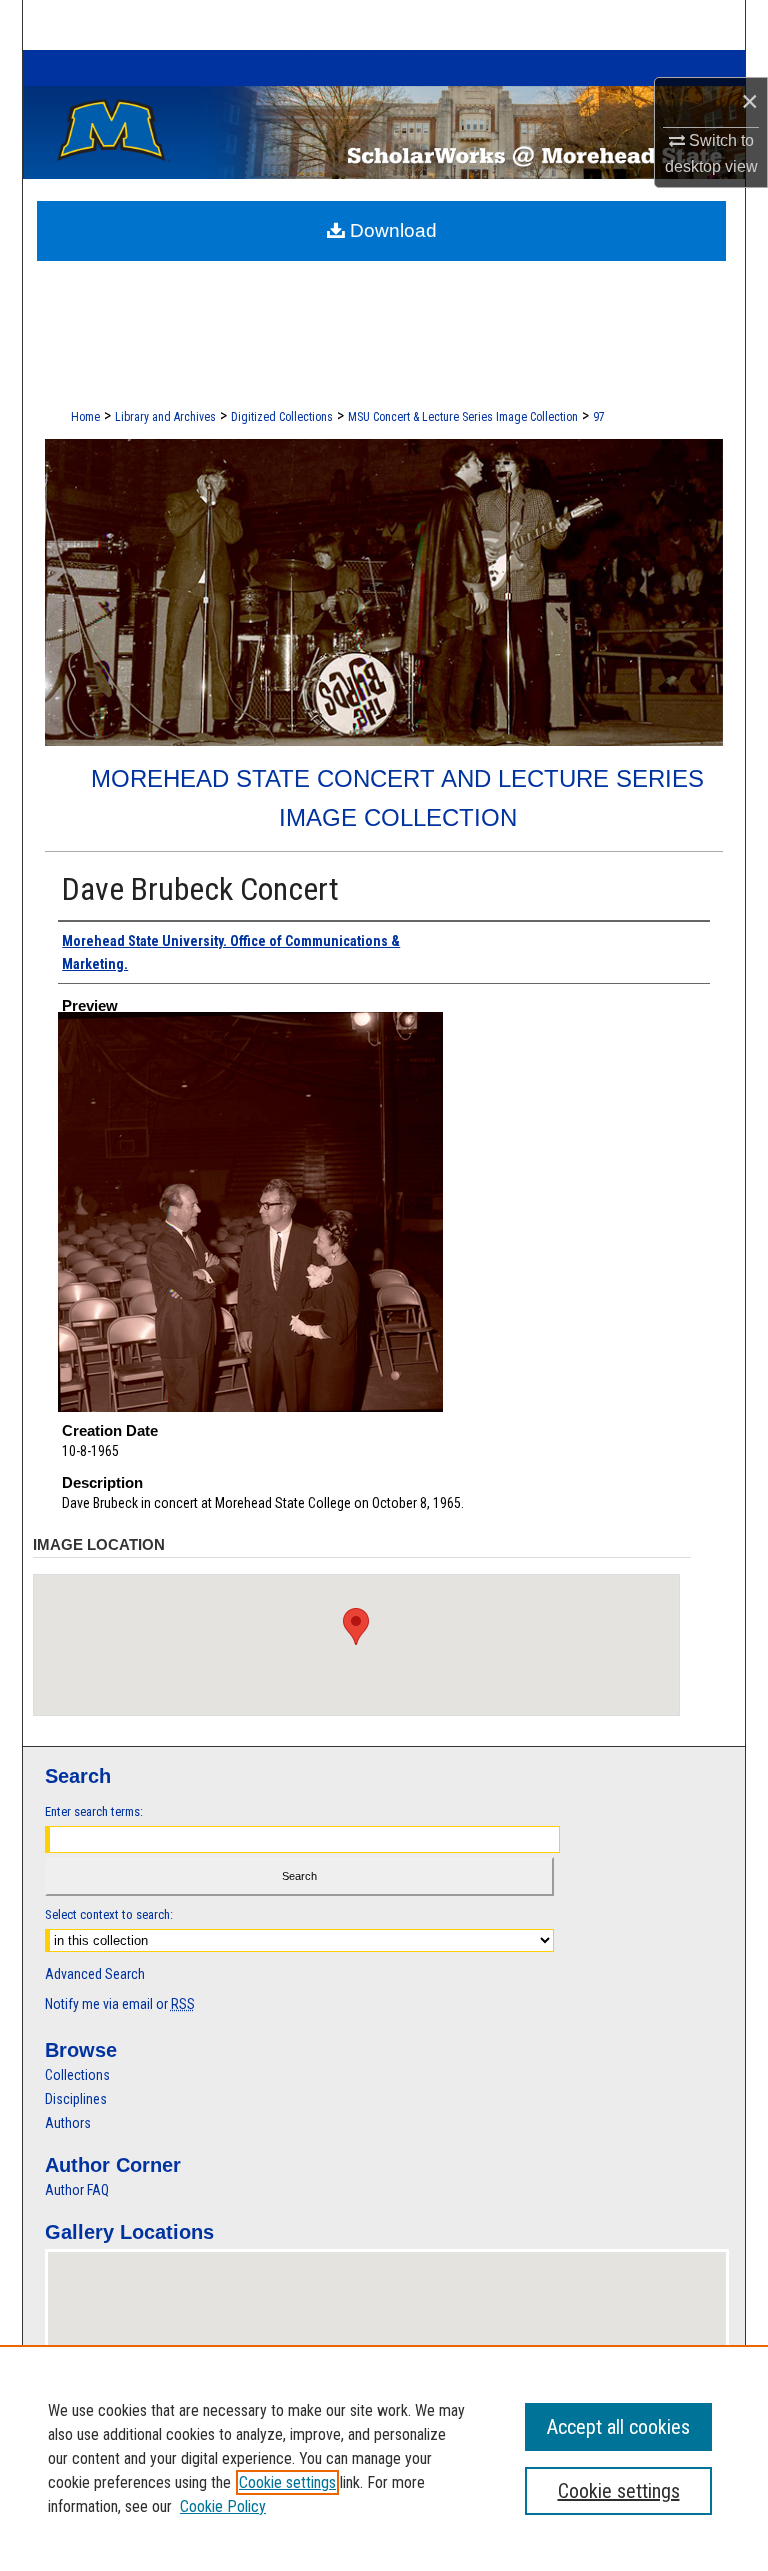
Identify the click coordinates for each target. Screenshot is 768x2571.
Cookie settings (287, 2482)
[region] (384, 2458)
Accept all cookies (618, 2427)
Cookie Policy (223, 2506)
